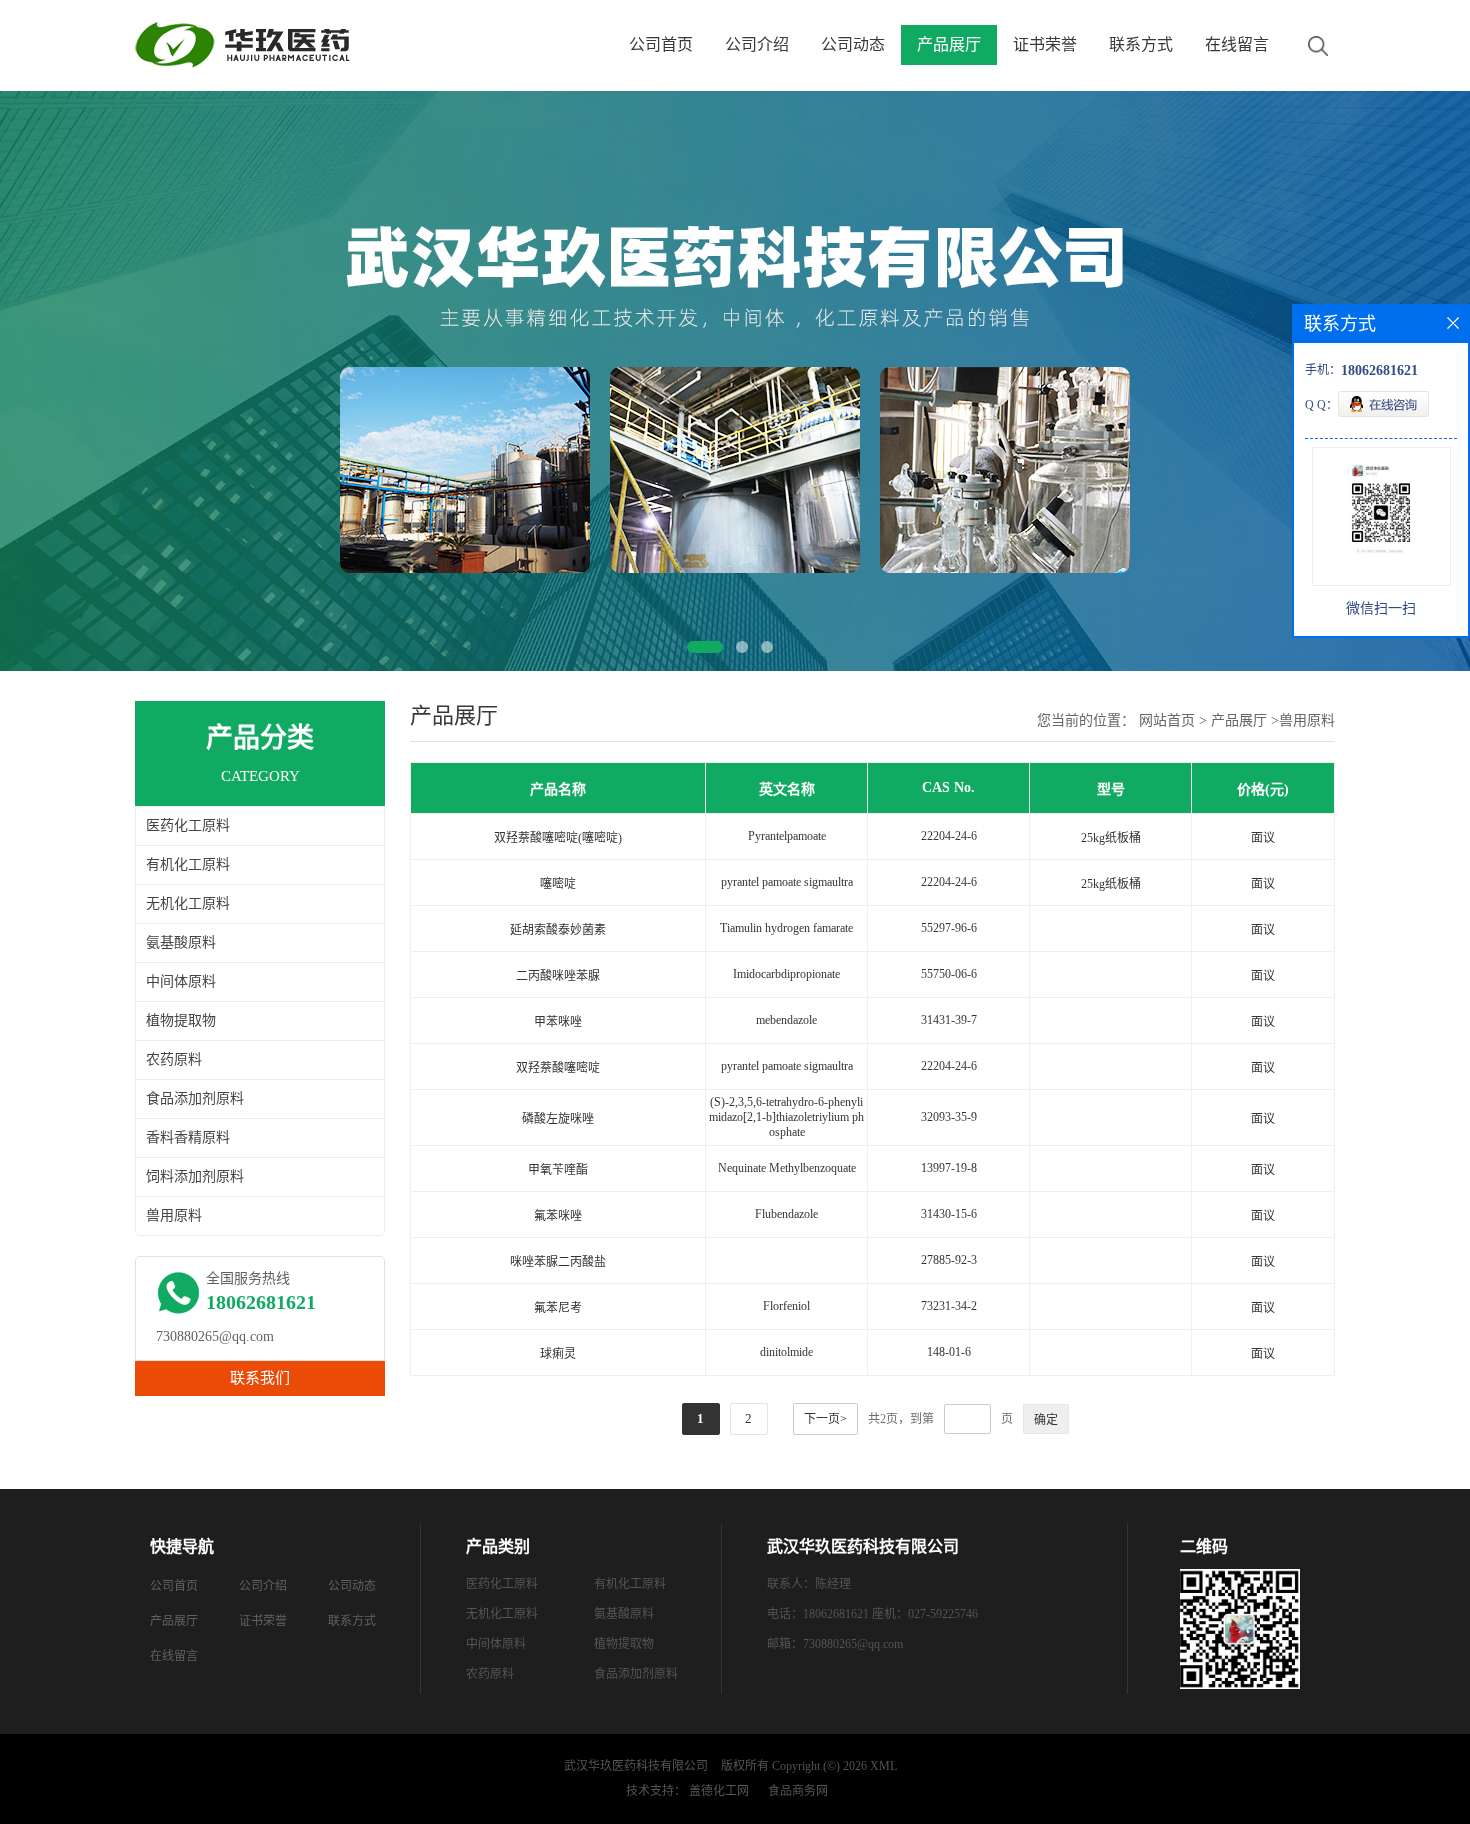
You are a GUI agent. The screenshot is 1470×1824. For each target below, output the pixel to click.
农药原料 (174, 1059)
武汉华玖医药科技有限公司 (636, 1766)
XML (883, 1766)
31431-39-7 (949, 1020)
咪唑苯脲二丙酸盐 (558, 1262)
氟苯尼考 (558, 1308)
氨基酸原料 (181, 942)
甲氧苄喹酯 (558, 1170)
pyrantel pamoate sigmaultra (787, 882)
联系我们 (260, 1378)
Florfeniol (786, 1306)
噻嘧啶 (558, 884)
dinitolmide (786, 1352)
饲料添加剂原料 (195, 1176)
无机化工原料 (188, 903)
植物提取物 (181, 1020)
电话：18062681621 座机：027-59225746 (872, 1614)
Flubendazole (786, 1214)
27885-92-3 (949, 1260)
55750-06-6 (949, 974)
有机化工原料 (188, 864)
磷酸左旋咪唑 (558, 1119)
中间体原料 (181, 981)
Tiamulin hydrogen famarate (786, 928)
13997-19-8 (949, 1168)
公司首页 (661, 44)
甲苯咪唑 (558, 1022)
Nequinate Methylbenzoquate (787, 1168)
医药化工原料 (188, 825)
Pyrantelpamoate (787, 836)
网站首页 (1167, 720)
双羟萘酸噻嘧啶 (558, 1068)
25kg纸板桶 (1111, 838)
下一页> (825, 1419)
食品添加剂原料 (195, 1098)
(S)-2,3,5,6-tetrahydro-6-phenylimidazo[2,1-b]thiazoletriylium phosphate (786, 1117)
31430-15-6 (949, 1214)
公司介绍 (757, 44)
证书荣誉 (1045, 44)
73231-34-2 (949, 1306)
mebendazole (786, 1020)
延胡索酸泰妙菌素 (558, 930)
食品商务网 (798, 1791)
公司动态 (853, 44)
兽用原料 (174, 1215)
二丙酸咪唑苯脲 (558, 976)
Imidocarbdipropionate (786, 974)
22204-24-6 (949, 836)
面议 (1263, 838)
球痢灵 (558, 1354)
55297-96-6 (949, 928)
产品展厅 (949, 44)
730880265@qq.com (215, 1336)
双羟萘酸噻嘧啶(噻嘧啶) (558, 838)
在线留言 (1237, 44)
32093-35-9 (949, 1117)
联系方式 (1141, 44)
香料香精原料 (188, 1137)
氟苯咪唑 (558, 1216)
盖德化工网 (719, 1791)
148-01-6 (949, 1352)
